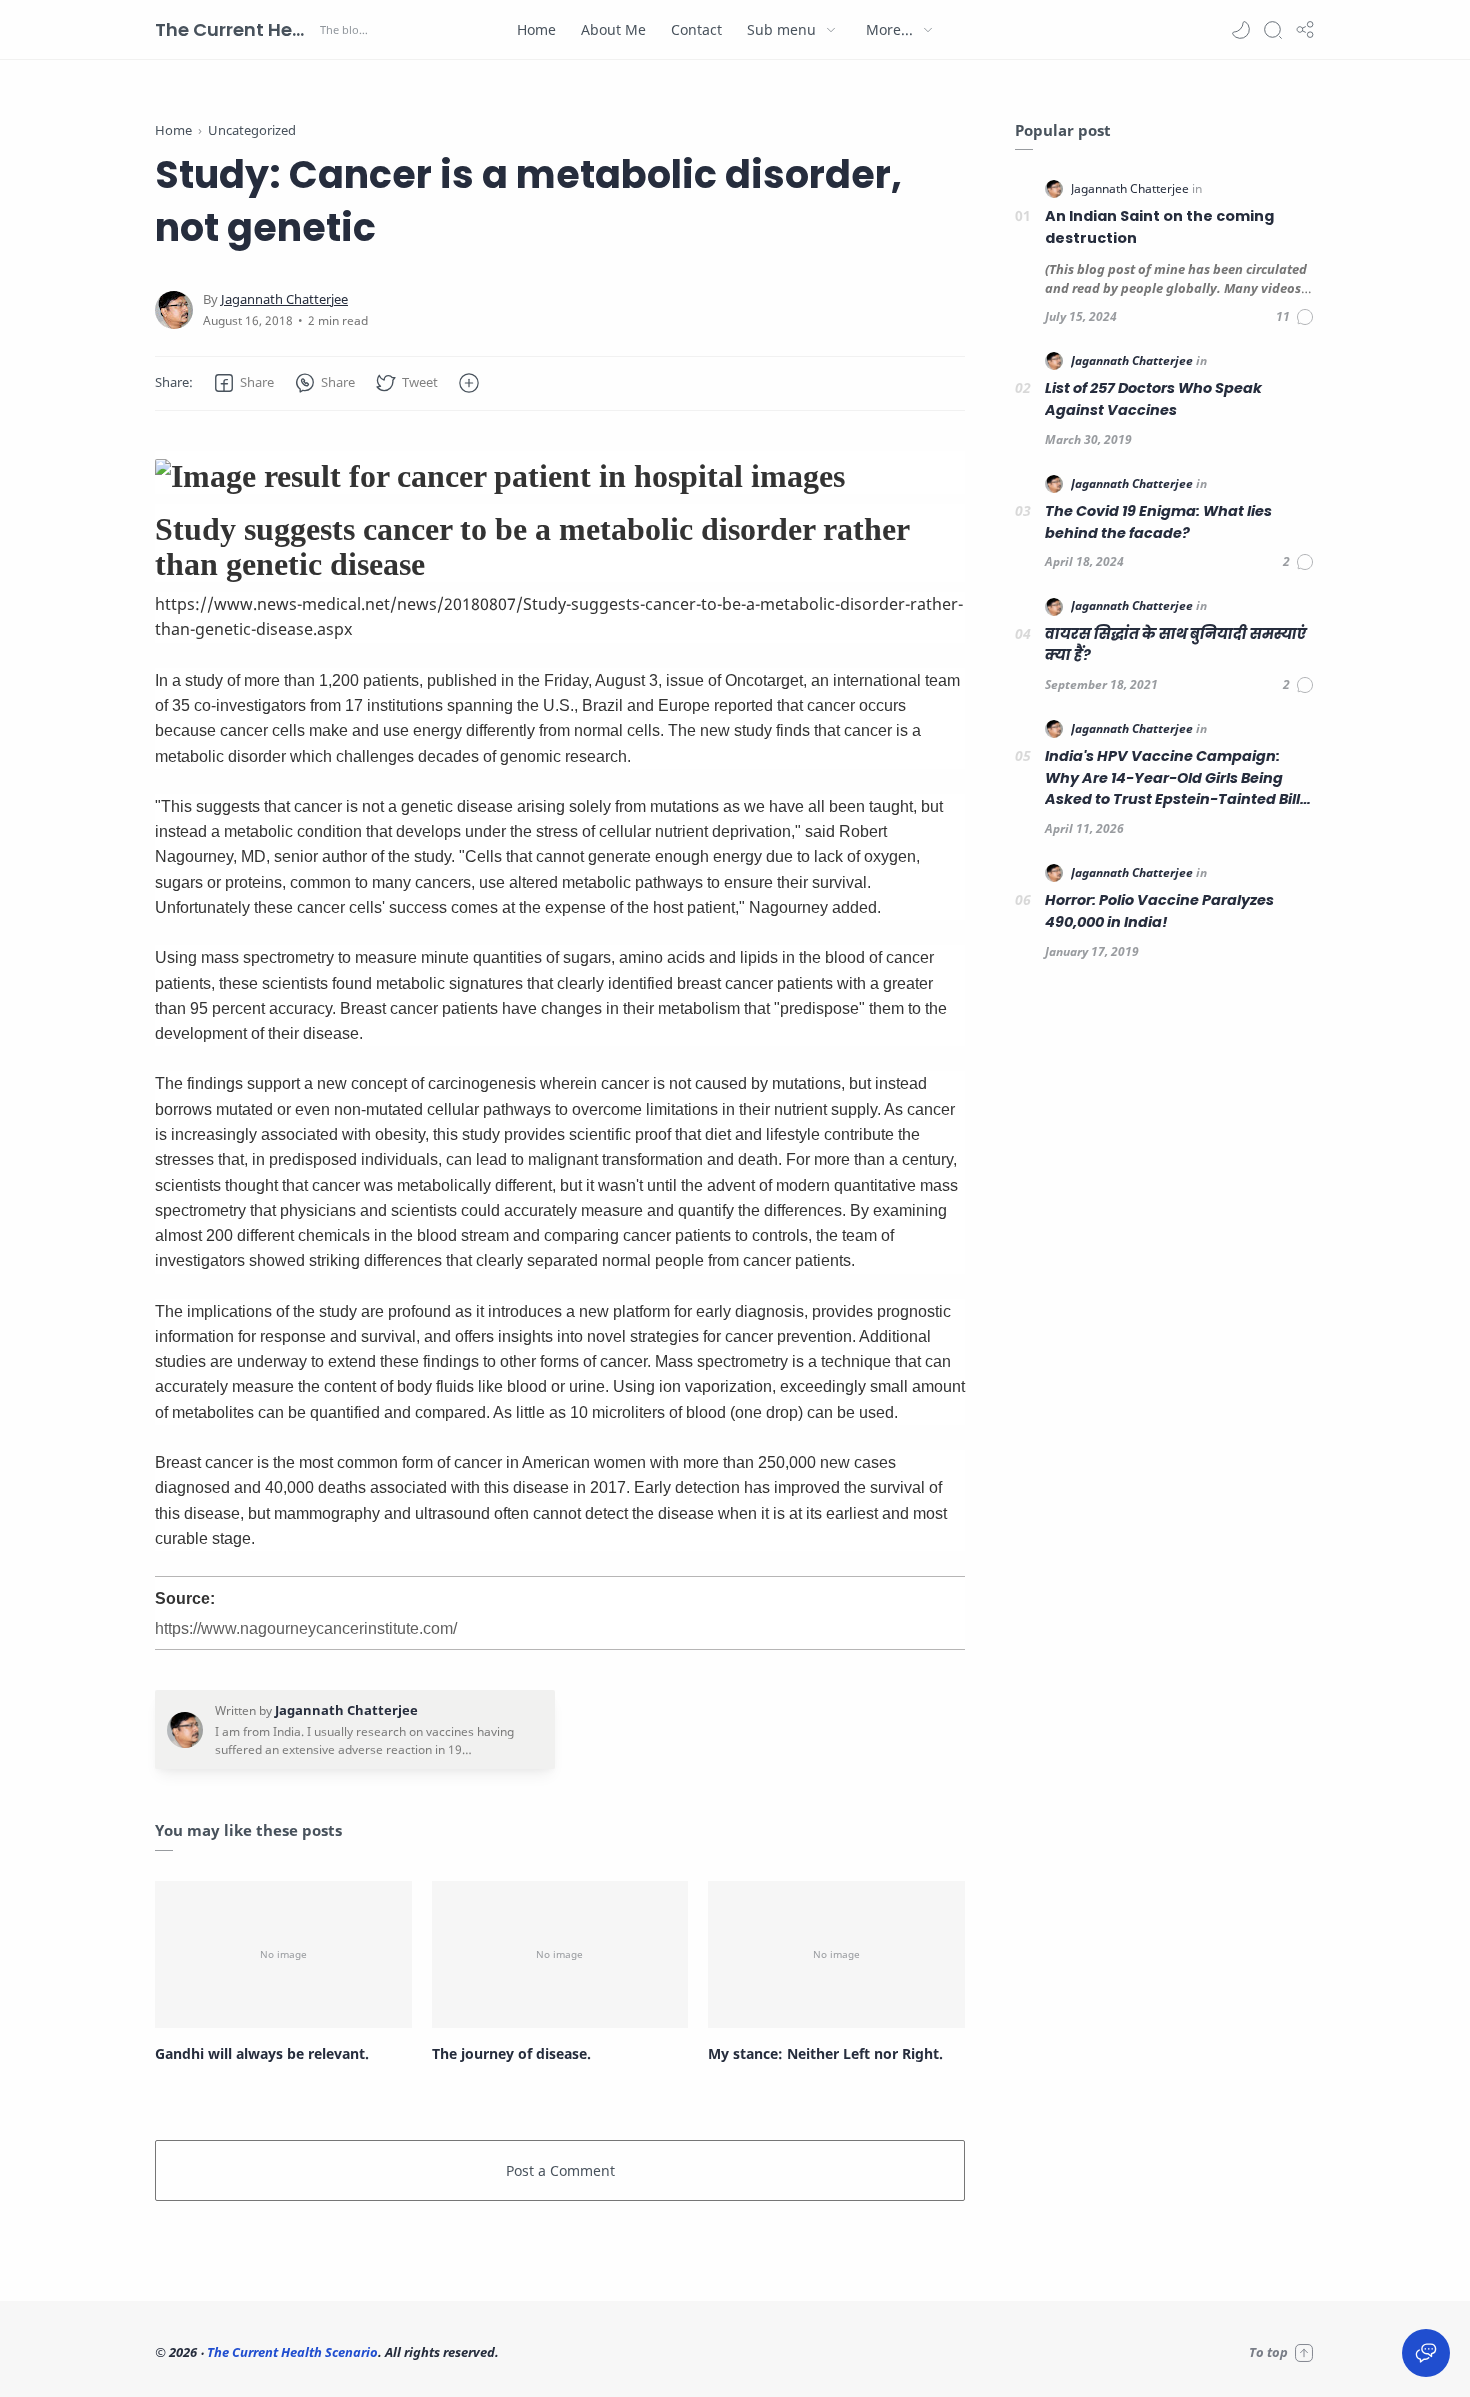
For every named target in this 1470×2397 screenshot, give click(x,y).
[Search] (1273, 30)
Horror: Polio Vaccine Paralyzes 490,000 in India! (1159, 911)
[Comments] (1295, 317)
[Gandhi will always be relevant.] (283, 1954)
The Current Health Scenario (235, 29)
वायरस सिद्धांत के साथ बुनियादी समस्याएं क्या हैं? (1175, 645)
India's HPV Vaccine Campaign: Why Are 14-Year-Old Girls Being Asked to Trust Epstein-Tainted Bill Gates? (1172, 778)
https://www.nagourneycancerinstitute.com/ (306, 1628)
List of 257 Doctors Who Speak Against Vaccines (1153, 399)
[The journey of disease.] (560, 1954)
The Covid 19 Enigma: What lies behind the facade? (1158, 522)
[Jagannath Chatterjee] (284, 299)
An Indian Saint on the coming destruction (1159, 227)
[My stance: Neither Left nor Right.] (836, 1954)
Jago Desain (634, 2352)
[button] (1241, 30)
